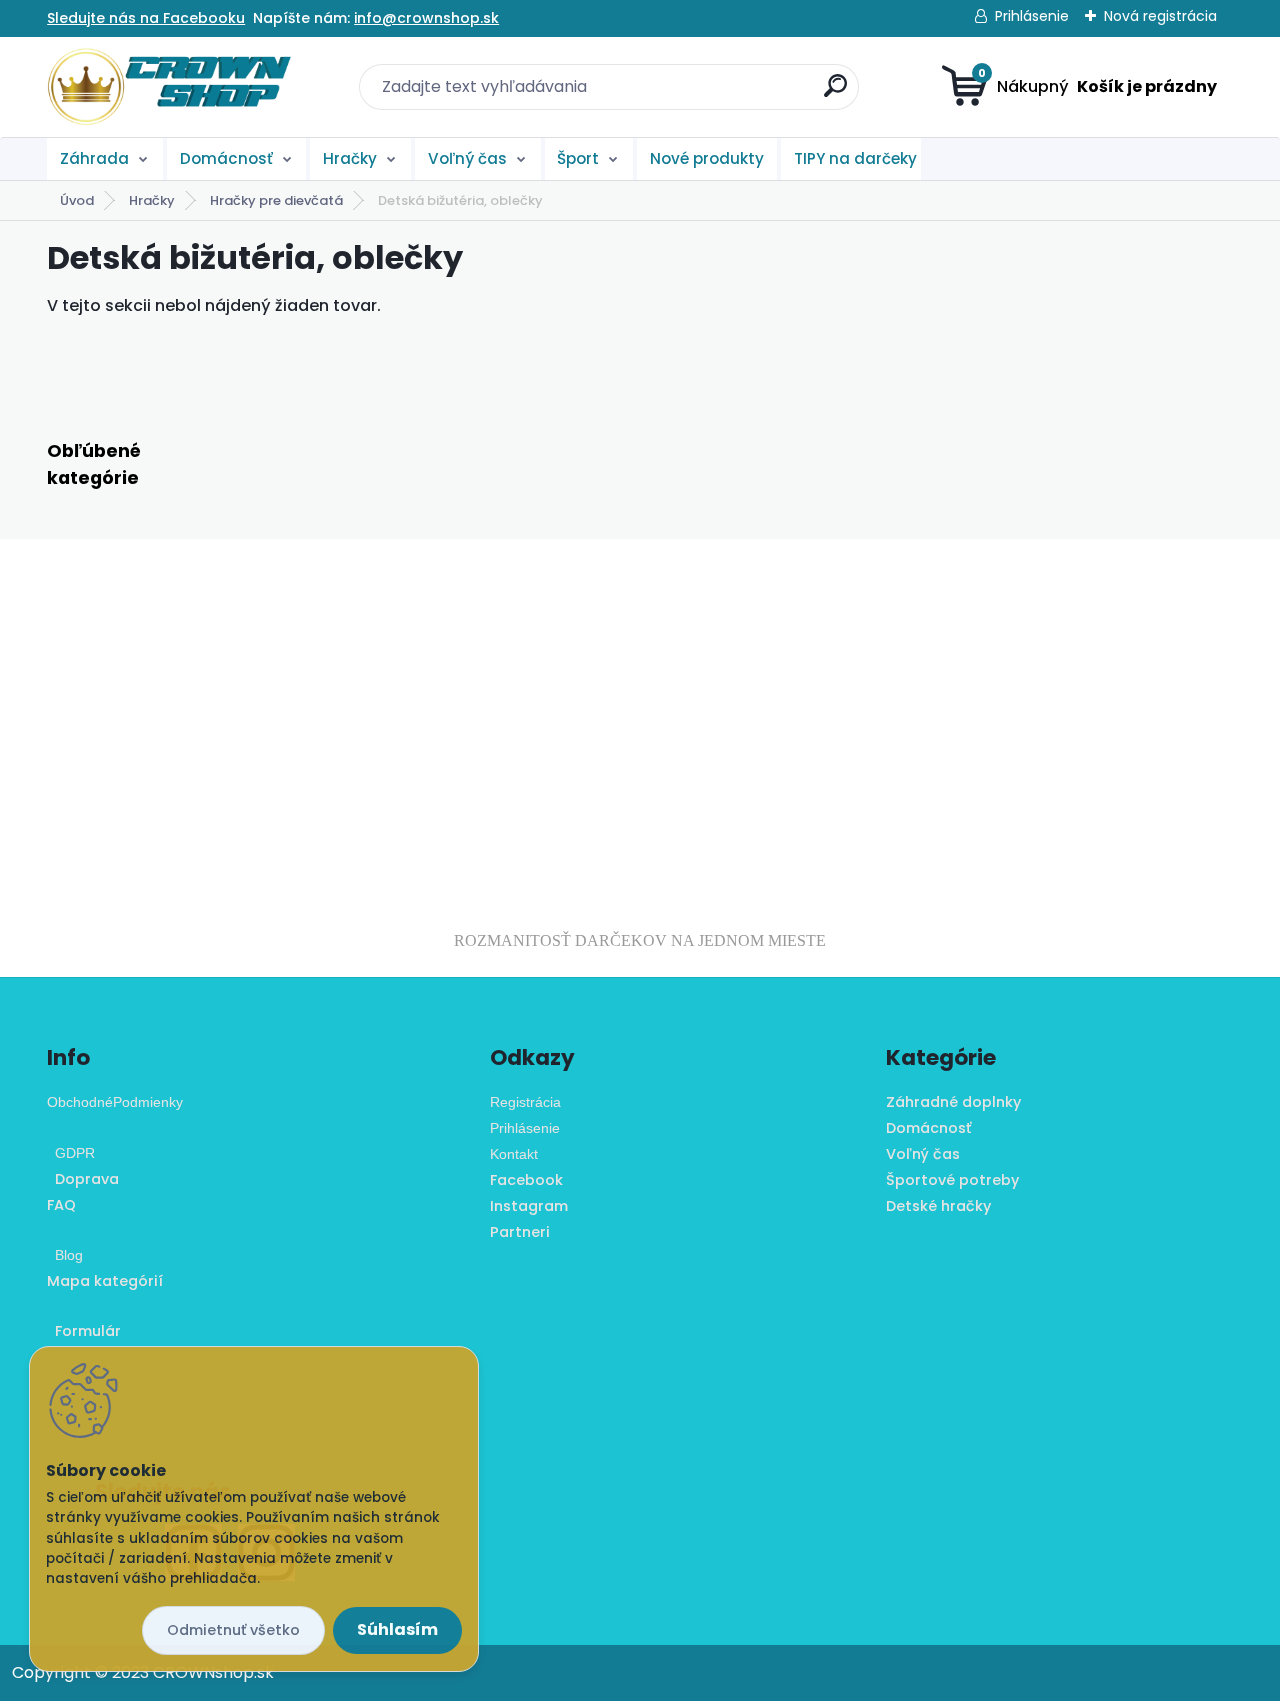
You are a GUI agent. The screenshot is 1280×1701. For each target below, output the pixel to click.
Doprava (83, 1179)
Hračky (350, 158)
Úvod (77, 200)
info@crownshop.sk (426, 18)
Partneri (520, 1232)
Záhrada (94, 158)
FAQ (61, 1205)
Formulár (84, 1331)
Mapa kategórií (105, 1281)
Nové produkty (707, 158)
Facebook (526, 1180)
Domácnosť (226, 158)
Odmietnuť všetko (233, 1630)
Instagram (529, 1206)
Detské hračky (938, 1206)
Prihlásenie (1032, 16)
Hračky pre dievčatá (276, 200)
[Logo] (169, 87)
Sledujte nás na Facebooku (146, 18)
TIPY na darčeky (855, 158)
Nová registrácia (1160, 16)
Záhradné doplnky (953, 1102)
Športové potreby (952, 1180)
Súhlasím (397, 1629)
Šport (578, 158)
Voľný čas (467, 158)
